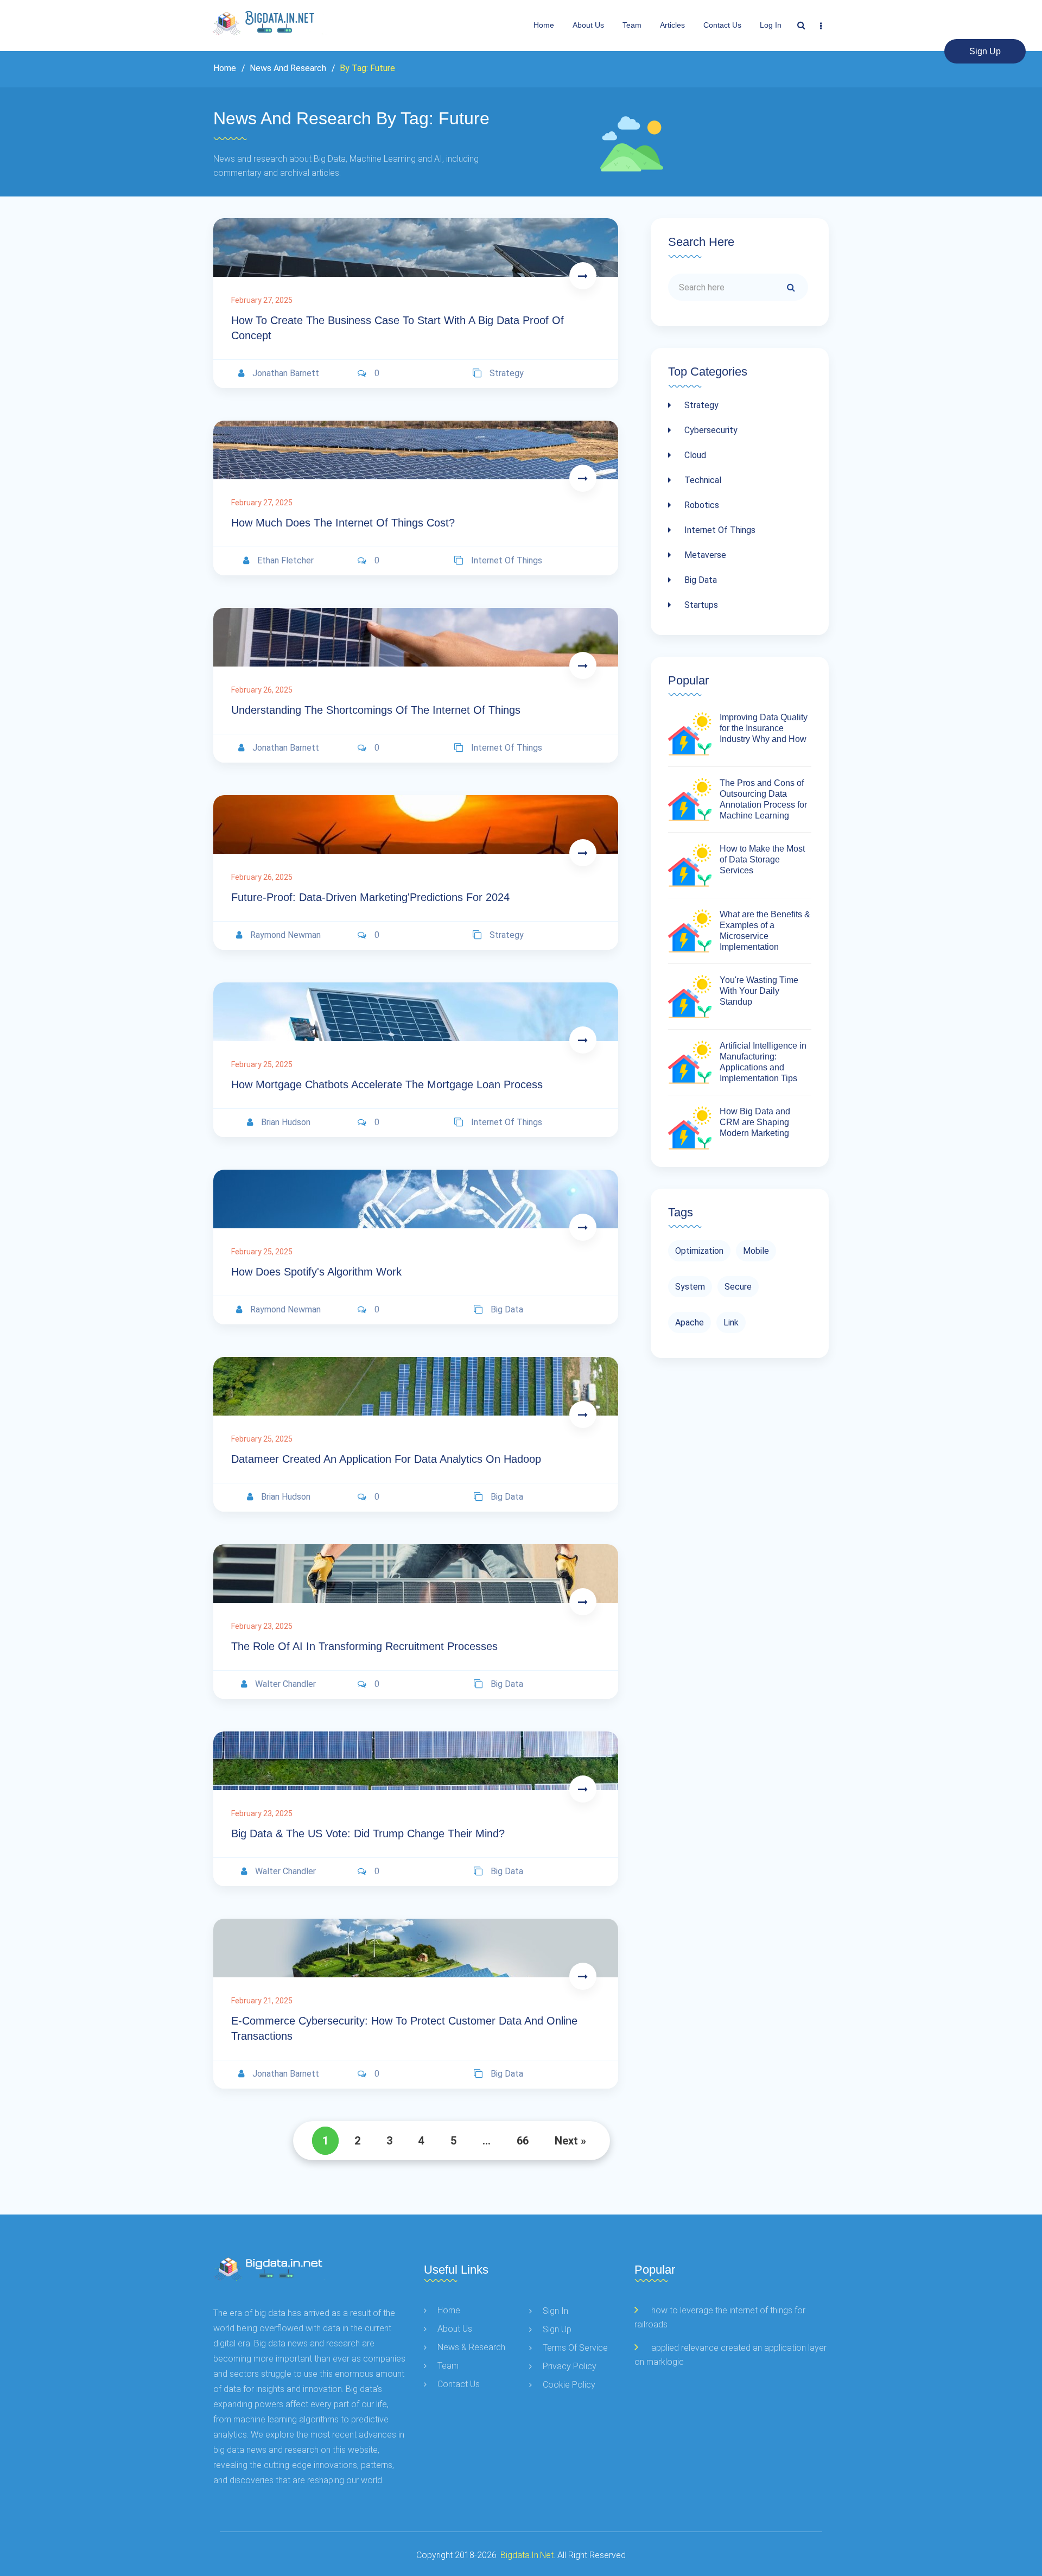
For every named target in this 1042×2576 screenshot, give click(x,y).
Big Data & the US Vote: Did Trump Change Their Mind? (368, 1833)
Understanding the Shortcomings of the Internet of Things (376, 710)
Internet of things (719, 530)
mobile (756, 1251)
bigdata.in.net (527, 2555)
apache (690, 1322)
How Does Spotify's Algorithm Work (316, 1272)
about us (588, 25)
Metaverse (704, 555)
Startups (700, 605)
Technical (702, 480)
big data (507, 1309)
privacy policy (570, 2366)
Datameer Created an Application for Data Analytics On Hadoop (386, 1459)
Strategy (700, 405)
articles (672, 25)
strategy (507, 373)
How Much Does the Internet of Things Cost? (343, 523)
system (690, 1287)
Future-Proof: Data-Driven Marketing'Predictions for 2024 (370, 897)
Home (544, 25)
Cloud (694, 455)
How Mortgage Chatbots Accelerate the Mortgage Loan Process (387, 1084)
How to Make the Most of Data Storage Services (762, 859)
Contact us (722, 25)
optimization (699, 1251)
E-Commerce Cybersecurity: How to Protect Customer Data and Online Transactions (404, 2028)
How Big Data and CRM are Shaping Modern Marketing (755, 1122)
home (449, 2310)
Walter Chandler (285, 1684)
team (632, 25)
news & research (471, 2347)
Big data (700, 580)
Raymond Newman (285, 935)
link (731, 1322)
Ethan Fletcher (285, 560)
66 (523, 2141)
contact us (459, 2384)
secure (738, 1287)
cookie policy (569, 2385)
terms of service (575, 2348)
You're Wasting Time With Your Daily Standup (759, 991)
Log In (771, 25)
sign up (985, 51)
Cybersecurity (710, 430)
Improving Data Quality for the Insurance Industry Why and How (764, 728)
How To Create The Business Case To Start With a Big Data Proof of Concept (398, 328)
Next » (570, 2141)
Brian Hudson (286, 1122)
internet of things (507, 560)
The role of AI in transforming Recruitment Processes (364, 1646)
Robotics (701, 505)
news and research (287, 68)
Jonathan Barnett (286, 373)
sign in (555, 2311)
